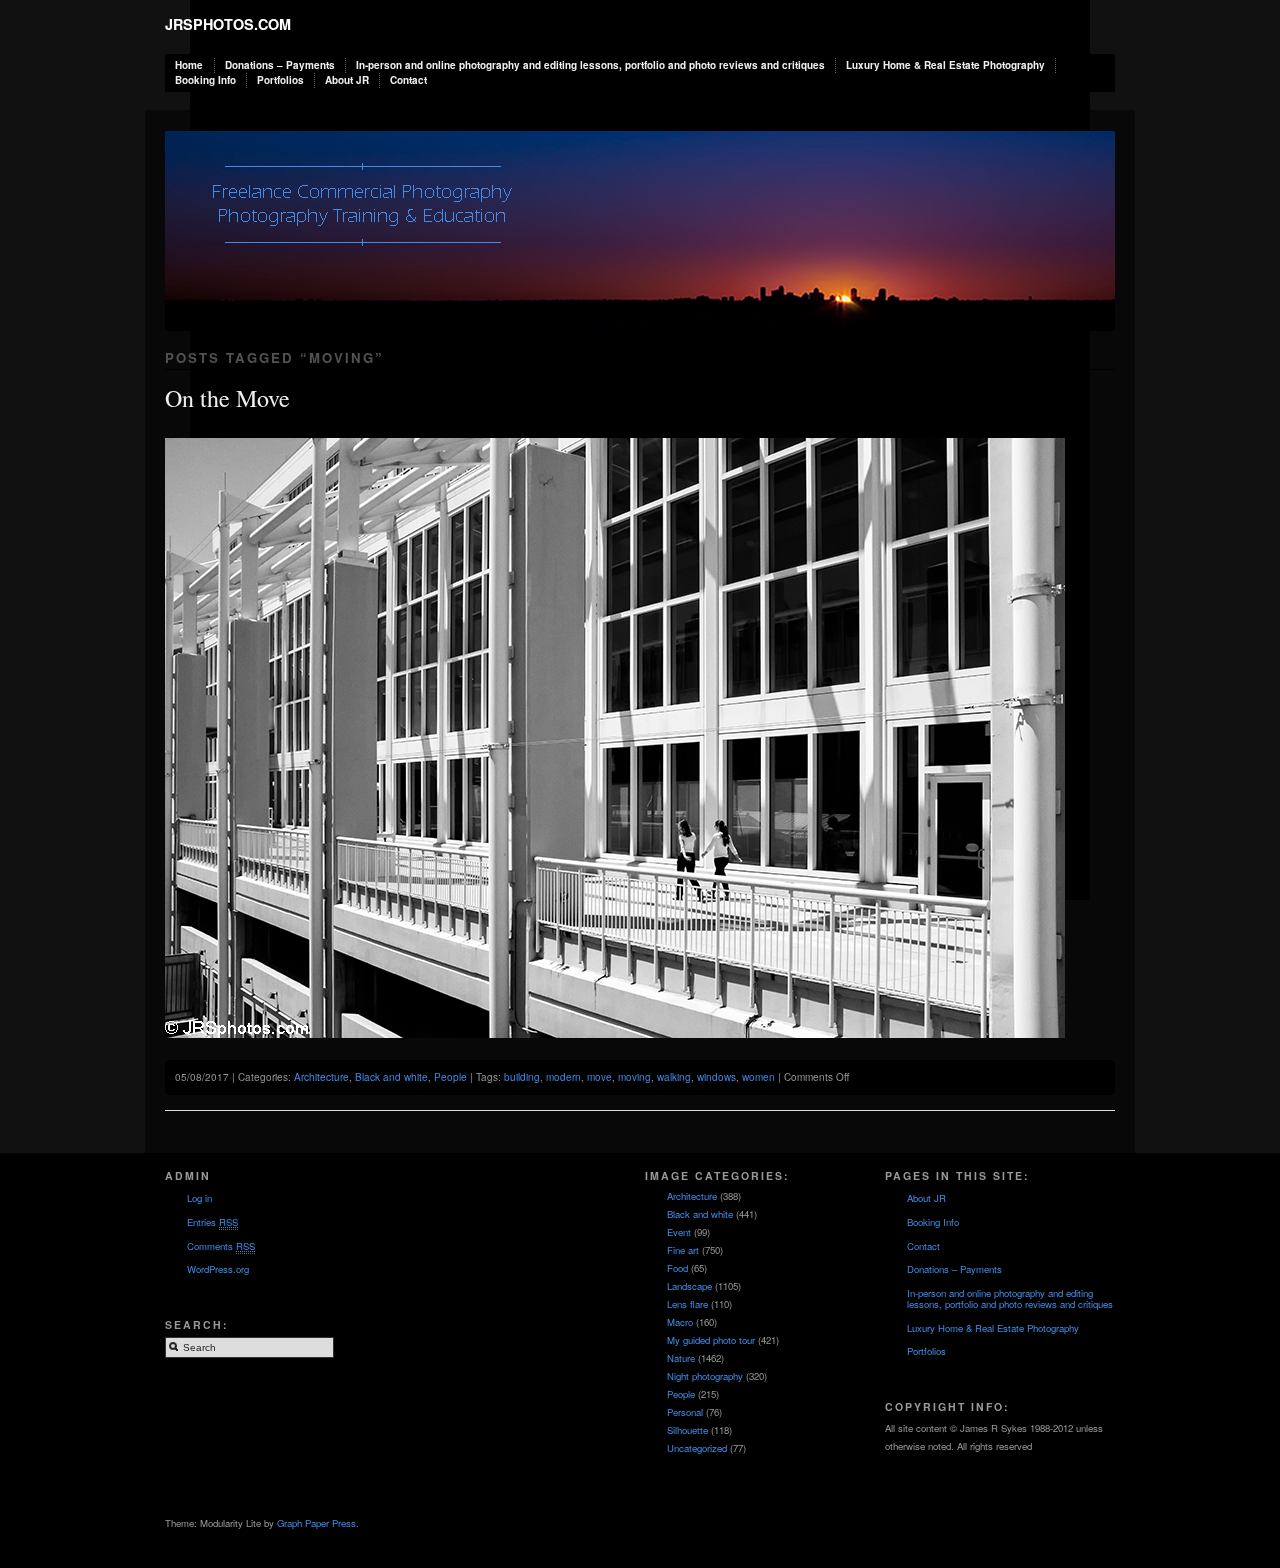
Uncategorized (697, 1448)
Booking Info (205, 80)
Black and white (391, 1077)
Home (189, 65)
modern (563, 1077)
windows (716, 1077)
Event (679, 1232)
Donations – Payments (280, 65)
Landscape (689, 1286)
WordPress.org (218, 1269)
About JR (347, 80)
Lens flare (687, 1304)
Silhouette (687, 1430)
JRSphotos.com (228, 24)
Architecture (321, 1077)
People (450, 1077)
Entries (212, 1222)
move (599, 1077)
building (522, 1077)
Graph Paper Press (316, 1523)
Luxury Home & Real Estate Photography (945, 65)
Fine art (683, 1250)
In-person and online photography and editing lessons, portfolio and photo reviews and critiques (590, 65)
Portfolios (280, 80)
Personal (685, 1412)
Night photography (705, 1376)
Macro (680, 1322)
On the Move (227, 398)
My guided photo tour (711, 1340)
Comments (221, 1246)
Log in (199, 1198)
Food (677, 1268)
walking (674, 1077)
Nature (681, 1358)
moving (634, 1077)
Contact (408, 80)
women (758, 1077)
